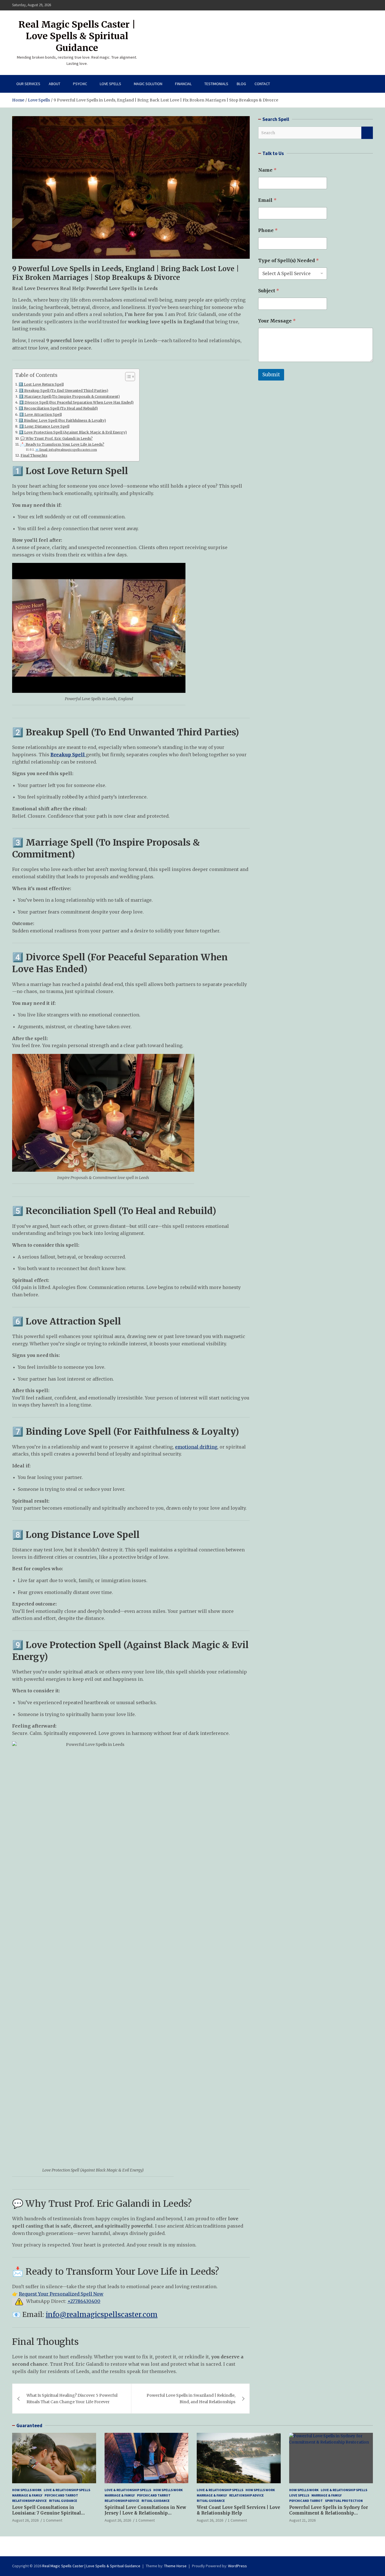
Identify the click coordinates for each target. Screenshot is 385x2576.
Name (267, 170)
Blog (241, 84)
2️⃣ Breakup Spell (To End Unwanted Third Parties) (64, 391)
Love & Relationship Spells (67, 2490)
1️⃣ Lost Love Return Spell (41, 384)
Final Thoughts (34, 455)
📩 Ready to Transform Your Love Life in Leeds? (62, 444)
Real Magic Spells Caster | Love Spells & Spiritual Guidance (77, 36)
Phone (268, 230)
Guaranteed (29, 2425)
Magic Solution (148, 84)
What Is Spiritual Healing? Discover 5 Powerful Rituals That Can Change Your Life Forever (72, 2398)
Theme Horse (175, 2566)
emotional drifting (196, 1447)
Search (367, 133)
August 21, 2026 (302, 2520)
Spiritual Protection (344, 2501)
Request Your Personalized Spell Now (61, 2294)
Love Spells (110, 84)
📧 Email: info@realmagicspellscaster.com (66, 450)
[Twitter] (362, 5)
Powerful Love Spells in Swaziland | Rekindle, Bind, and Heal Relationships (191, 2398)
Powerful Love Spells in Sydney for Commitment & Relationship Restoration (329, 2513)
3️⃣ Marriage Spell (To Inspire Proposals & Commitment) (69, 396)
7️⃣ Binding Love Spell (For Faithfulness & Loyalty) (62, 420)
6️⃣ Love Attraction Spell (40, 414)
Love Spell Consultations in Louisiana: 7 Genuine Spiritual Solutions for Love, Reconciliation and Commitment (51, 2516)
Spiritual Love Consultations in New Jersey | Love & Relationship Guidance (145, 2513)
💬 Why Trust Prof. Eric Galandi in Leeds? (57, 438)
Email (267, 200)
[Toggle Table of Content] (127, 377)
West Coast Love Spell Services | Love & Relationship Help (238, 2510)
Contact (262, 84)
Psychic (80, 84)
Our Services (28, 84)
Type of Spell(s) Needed (288, 261)
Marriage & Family (27, 2495)
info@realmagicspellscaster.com (102, 2315)
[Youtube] (369, 5)
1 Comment (53, 2520)
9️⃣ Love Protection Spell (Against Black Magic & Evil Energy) (73, 432)
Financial (183, 84)
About (55, 84)
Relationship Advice (29, 2501)
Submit (271, 375)
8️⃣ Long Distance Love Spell (44, 426)
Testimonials (216, 84)
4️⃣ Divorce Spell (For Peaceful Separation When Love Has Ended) (76, 402)
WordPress (237, 2566)
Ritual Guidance (63, 2501)
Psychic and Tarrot (61, 2495)
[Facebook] (347, 5)
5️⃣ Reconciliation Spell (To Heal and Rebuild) (58, 408)
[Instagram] (355, 5)
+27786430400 (84, 2301)
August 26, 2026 (25, 2520)
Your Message (277, 321)
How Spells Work (27, 2490)
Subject (269, 291)
